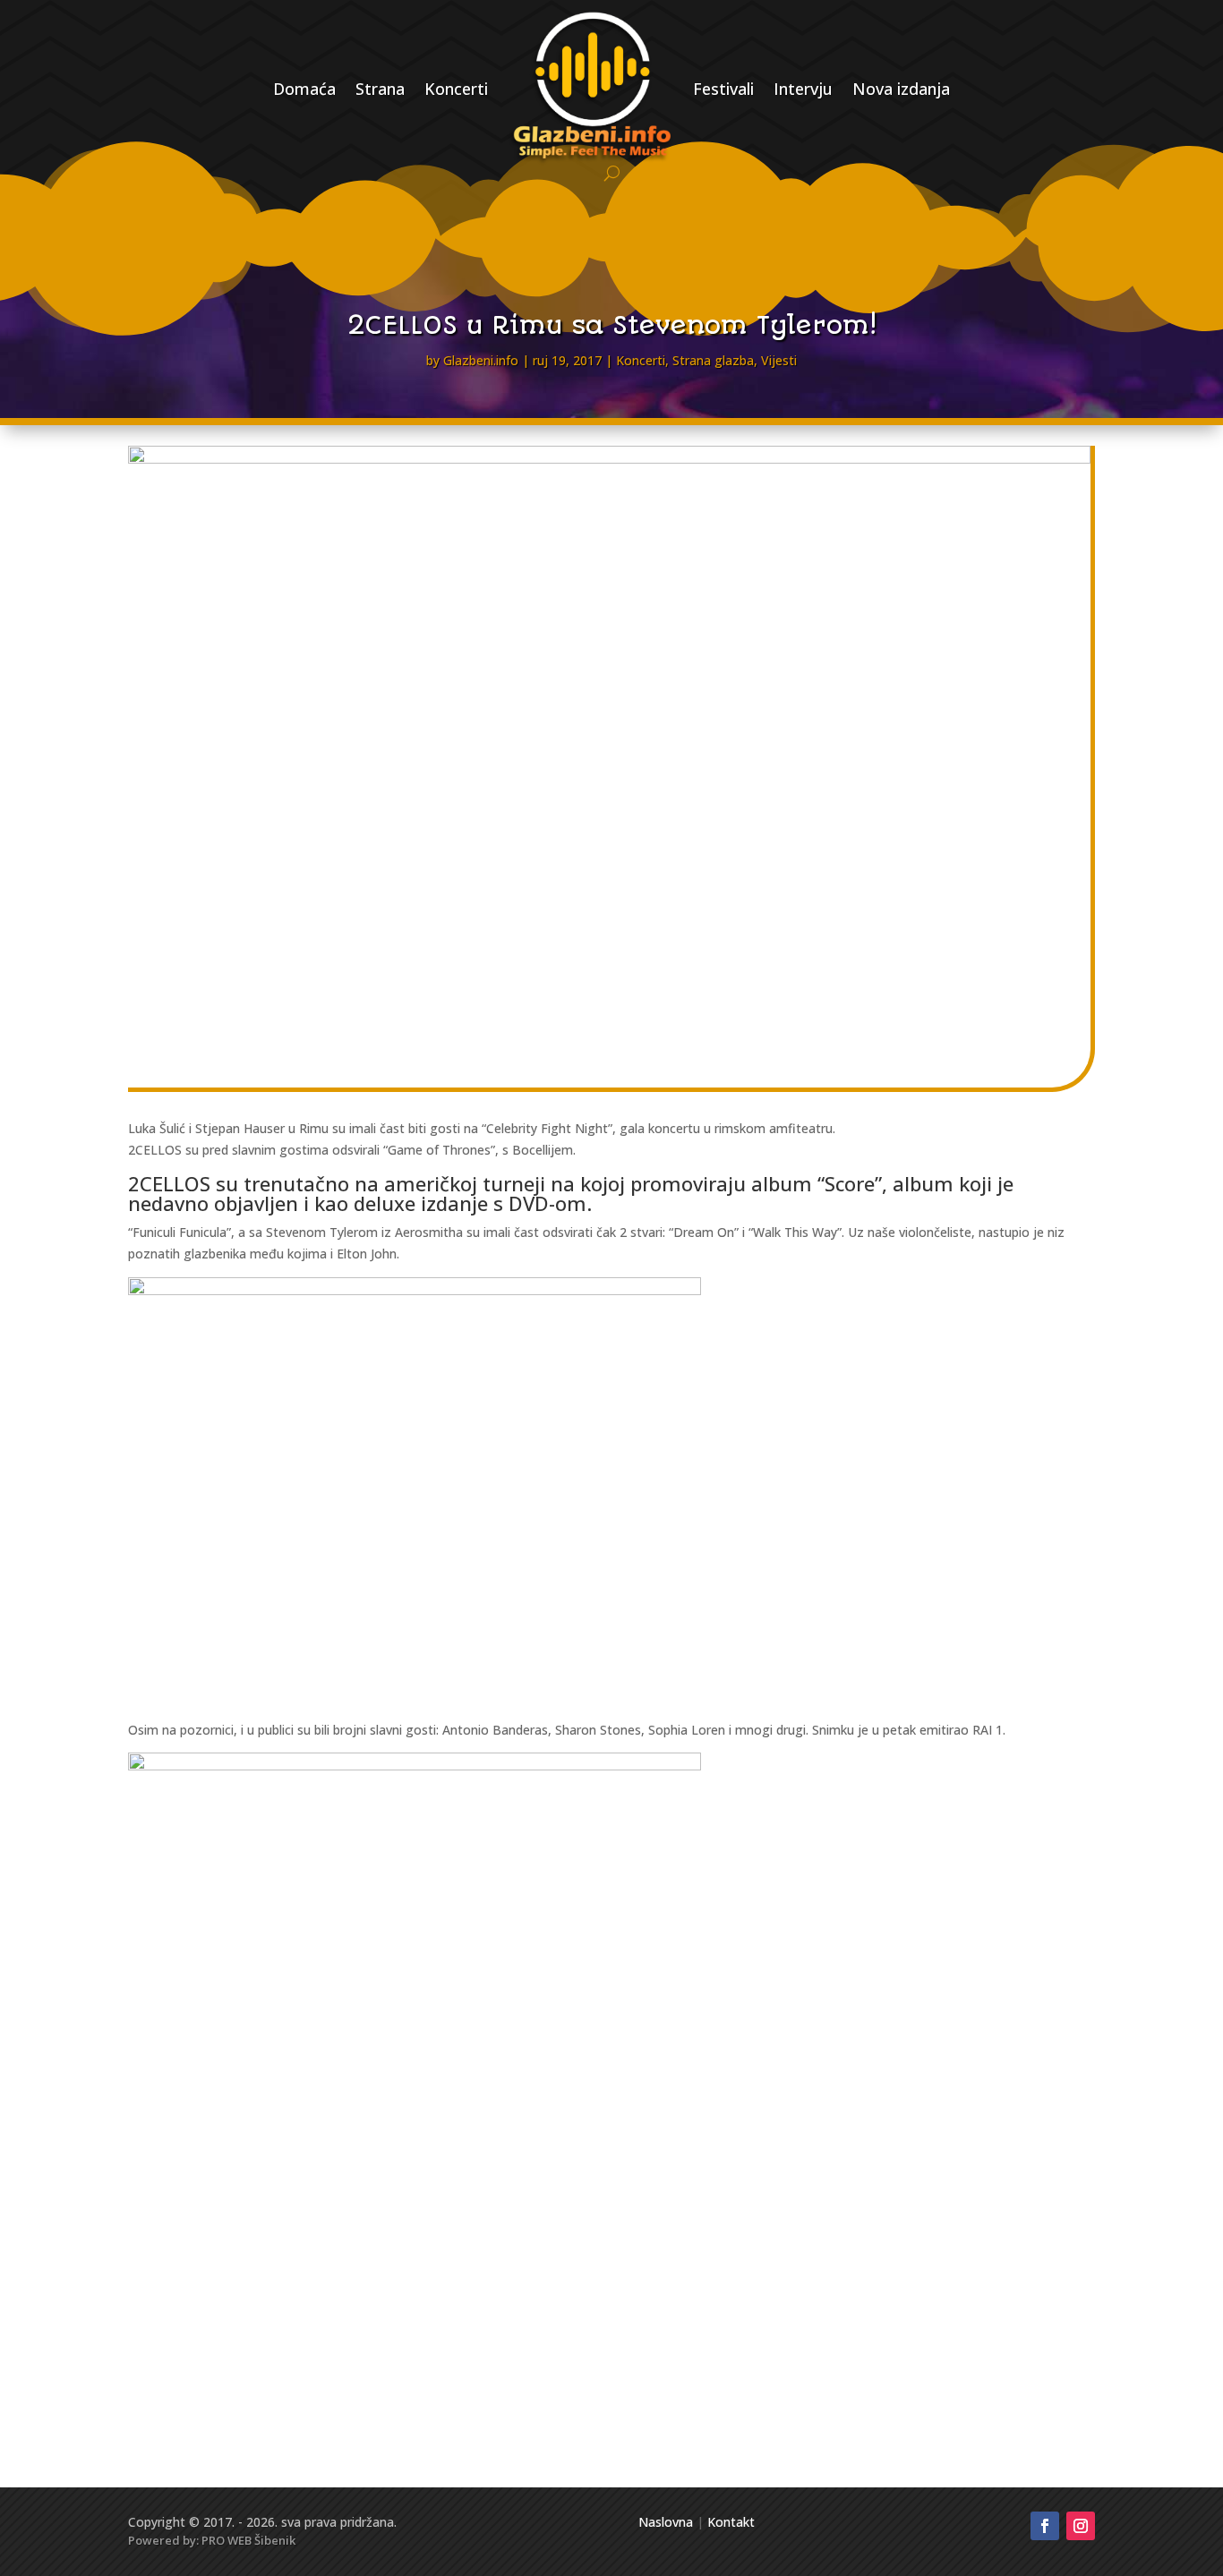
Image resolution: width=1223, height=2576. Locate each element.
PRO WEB (227, 2540)
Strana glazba (713, 360)
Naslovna (666, 2522)
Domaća (304, 89)
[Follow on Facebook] (1045, 2526)
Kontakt (731, 2522)
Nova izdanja (901, 89)
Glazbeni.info (481, 360)
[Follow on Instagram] (1081, 2526)
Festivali (723, 89)
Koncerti (456, 89)
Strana (380, 89)
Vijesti (779, 360)
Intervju (803, 89)
